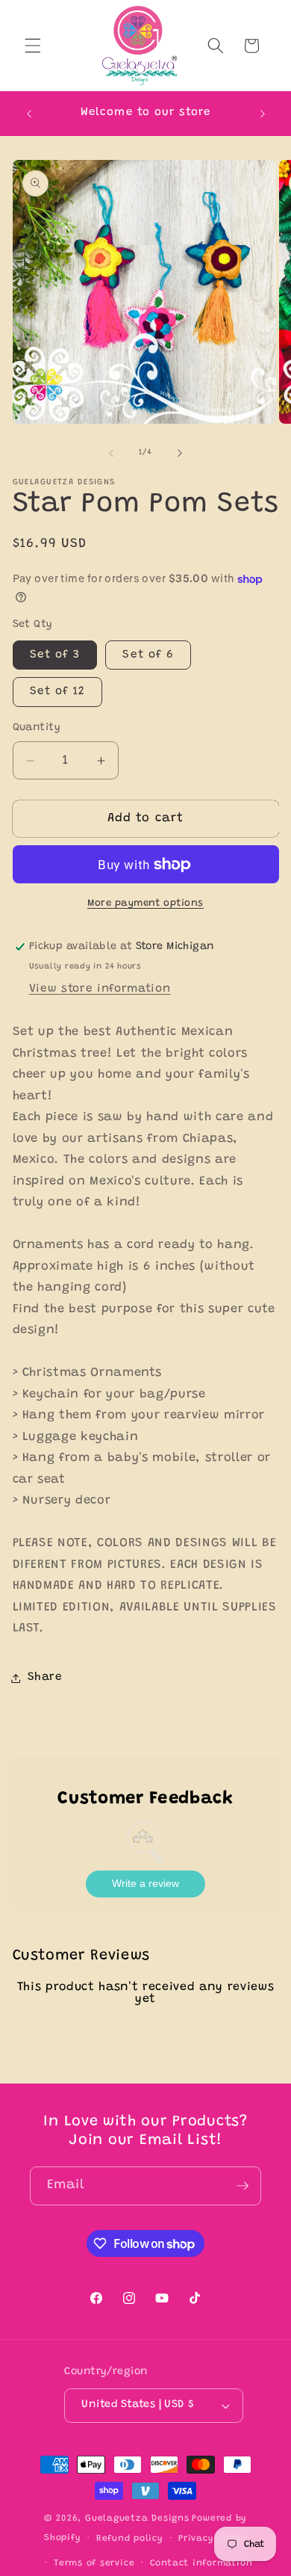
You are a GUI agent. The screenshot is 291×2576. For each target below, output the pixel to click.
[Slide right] (180, 453)
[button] (33, 46)
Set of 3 (55, 655)
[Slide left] (111, 453)
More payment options (145, 903)
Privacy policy (213, 2539)
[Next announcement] (263, 114)
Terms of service (94, 2563)
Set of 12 (58, 692)
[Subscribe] (242, 2186)
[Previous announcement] (29, 114)
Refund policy (130, 2539)
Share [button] (45, 1677)
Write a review (145, 1883)
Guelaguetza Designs (137, 2518)
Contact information (201, 2563)
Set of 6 (148, 655)
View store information (100, 989)
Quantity (37, 728)
